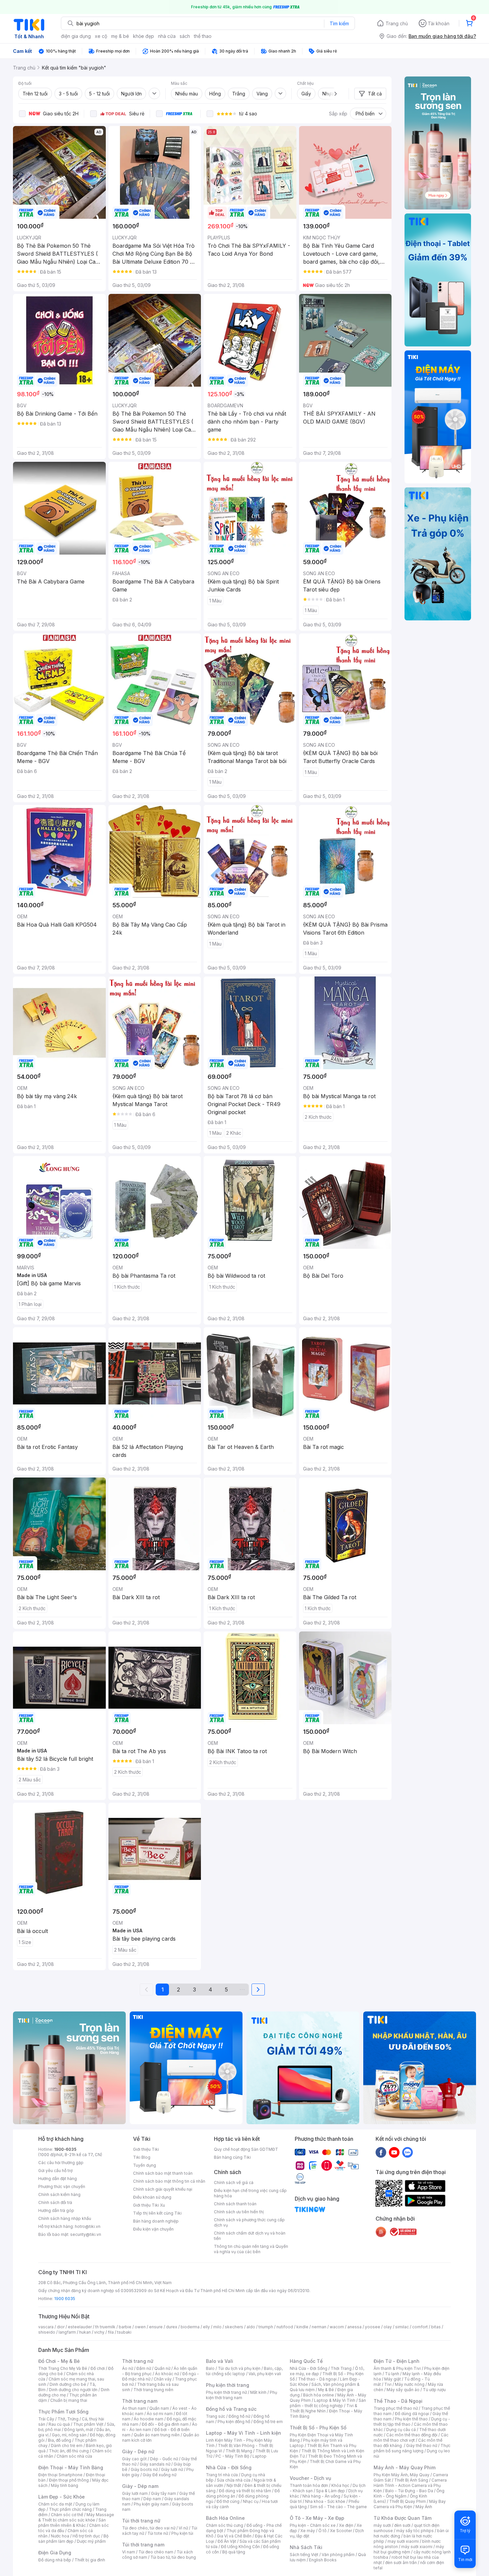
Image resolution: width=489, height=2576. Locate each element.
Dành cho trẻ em (67, 2446)
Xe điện (346, 2525)
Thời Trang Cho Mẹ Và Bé (63, 2368)
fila (111, 2332)
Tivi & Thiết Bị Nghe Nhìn (324, 2408)
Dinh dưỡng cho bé (68, 2384)
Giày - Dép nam (140, 2486)
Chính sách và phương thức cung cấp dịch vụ (249, 2222)
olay (388, 2327)
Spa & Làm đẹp (330, 2491)
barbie (125, 2327)
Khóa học (340, 2485)
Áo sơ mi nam (160, 2414)
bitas (436, 2327)
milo (217, 2327)
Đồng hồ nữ (239, 2416)
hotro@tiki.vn (88, 2226)
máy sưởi (382, 2525)
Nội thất (234, 2485)
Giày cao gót (134, 2459)
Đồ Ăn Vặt (227, 2541)
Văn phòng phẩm (338, 2555)
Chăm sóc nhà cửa (74, 2456)
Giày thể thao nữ (422, 2446)
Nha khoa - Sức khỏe (325, 2501)
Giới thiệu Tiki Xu (149, 2205)
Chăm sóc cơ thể (67, 2515)
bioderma (190, 2327)
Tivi (388, 2384)
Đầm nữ (144, 2368)
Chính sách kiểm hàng (59, 2194)
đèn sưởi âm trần (401, 2563)
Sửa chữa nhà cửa (234, 2480)
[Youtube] (394, 2152)
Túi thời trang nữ (141, 2521)
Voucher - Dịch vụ (310, 2478)
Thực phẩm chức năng (70, 2509)
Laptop (259, 2456)
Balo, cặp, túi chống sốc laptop (244, 2371)
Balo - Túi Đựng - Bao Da (409, 2491)
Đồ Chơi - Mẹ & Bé (59, 2361)
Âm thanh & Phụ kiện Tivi (397, 2368)
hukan (85, 2332)
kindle (302, 2327)
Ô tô (323, 2531)
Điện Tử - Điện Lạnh (397, 2361)
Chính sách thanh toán (235, 2204)
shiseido (47, 2332)
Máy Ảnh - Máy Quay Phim (405, 2467)
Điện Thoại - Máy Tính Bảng (71, 2467)
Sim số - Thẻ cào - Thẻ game (338, 2507)
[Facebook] (381, 2152)
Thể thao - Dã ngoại (317, 2379)
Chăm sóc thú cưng (225, 2525)
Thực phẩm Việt (88, 2424)
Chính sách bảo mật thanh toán (163, 2173)
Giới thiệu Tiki (146, 2149)
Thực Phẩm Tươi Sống (63, 2412)
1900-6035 (65, 2149)
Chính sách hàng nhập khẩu (65, 2218)
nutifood (285, 2327)
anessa (354, 2327)
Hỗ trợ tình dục (86, 2536)
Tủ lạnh (392, 2374)
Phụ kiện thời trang (228, 2385)
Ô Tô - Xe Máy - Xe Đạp (317, 2518)
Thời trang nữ (138, 2361)
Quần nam (159, 2408)
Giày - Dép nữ (138, 2451)
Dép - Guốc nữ (164, 2459)
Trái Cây (46, 2419)
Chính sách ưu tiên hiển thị (239, 2212)
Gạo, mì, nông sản (69, 2435)
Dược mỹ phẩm (91, 2541)
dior (61, 2327)
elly (206, 2327)
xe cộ (101, 36)
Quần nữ (162, 2368)
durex (172, 2327)
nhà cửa (167, 36)
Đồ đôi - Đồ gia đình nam (165, 2424)
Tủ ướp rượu (434, 2390)
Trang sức (216, 2416)
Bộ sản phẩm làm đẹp (73, 2539)
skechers (234, 2327)
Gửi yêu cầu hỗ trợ (55, 2171)
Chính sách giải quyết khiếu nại (163, 2189)
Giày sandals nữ (155, 2464)
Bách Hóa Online (225, 2518)
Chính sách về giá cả (234, 2183)
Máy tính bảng (65, 2485)
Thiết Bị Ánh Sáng (411, 2480)
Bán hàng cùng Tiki (232, 2157)
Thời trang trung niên (153, 2390)
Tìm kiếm (339, 23)
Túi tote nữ (158, 2533)
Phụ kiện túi (182, 2533)
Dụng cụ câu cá (401, 2430)
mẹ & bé (120, 36)
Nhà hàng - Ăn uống (321, 2496)
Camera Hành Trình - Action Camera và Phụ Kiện (410, 2485)
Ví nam (129, 2552)
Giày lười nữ (172, 2469)
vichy (99, 2332)
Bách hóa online (319, 2395)
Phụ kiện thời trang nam (242, 2395)
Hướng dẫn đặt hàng (58, 2179)
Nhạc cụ (251, 2501)
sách (185, 36)
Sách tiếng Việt (304, 2555)
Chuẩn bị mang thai (69, 2400)
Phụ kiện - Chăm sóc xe (313, 2525)
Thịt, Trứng (68, 2419)
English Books (323, 2560)
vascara (46, 2327)
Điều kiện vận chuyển (153, 2229)
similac (402, 2327)
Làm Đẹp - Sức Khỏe (62, 2497)
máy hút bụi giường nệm (409, 2549)
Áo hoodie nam (149, 2419)
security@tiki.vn (86, 2234)
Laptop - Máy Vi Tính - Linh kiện (244, 2433)
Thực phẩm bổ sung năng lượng (412, 2448)
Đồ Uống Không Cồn (240, 2547)
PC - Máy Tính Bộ (232, 2456)
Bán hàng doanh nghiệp (156, 2221)
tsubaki (124, 2332)
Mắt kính (258, 2392)
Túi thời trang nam (143, 2545)
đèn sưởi (402, 2525)
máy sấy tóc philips (415, 2531)
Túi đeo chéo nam (156, 2552)
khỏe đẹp (144, 36)
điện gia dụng (76, 36)
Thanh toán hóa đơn (309, 2485)
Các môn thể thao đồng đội (412, 2435)
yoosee (373, 2327)
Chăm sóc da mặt (55, 2504)
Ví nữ (183, 2528)
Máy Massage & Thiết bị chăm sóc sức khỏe (76, 2517)
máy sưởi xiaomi (417, 2547)
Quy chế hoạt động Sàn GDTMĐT (246, 2149)
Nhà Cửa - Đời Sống (229, 2467)
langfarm (67, 2332)
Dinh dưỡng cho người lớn (73, 2390)
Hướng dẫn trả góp (56, 2210)
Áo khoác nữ (167, 2374)
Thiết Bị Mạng (239, 2451)
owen (140, 2327)
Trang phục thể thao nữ (396, 2408)
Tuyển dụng (145, 2165)
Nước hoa (60, 2536)
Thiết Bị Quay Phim (407, 2501)
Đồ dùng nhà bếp (55, 2560)
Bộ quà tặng (234, 2552)
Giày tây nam (163, 2493)
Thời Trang (341, 2368)
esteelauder (80, 2327)
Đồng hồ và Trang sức (231, 2409)
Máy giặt (393, 2379)
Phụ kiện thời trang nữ (226, 2392)
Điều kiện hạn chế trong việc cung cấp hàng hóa (250, 2193)
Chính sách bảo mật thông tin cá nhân (169, 2181)
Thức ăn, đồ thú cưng (69, 2451)
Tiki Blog (142, 2157)
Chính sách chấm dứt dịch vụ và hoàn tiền (250, 2236)
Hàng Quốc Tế (306, 2361)
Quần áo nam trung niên (157, 2435)
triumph (266, 2327)
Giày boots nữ (144, 2469)
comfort (420, 2327)
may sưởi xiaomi (403, 2541)
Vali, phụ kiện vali (265, 2374)
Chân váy (163, 2379)
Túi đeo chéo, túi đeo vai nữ (149, 2528)
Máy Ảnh (424, 2507)
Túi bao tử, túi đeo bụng (173, 2557)
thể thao (203, 36)
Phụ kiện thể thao (411, 2419)
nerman (319, 2327)
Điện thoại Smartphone (60, 2475)
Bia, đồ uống (60, 2440)
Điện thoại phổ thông (69, 2480)
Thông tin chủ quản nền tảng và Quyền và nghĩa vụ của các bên (251, 2249)
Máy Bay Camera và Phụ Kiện (410, 2504)
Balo (210, 2368)
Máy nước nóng (410, 2384)
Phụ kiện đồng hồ (234, 2422)
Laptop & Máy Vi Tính (335, 2400)
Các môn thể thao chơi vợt (411, 2438)
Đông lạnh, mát (79, 2430)
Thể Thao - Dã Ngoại (398, 2401)
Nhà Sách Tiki (306, 2547)
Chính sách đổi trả (55, 2202)
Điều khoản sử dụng (152, 2197)
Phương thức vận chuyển (62, 2187)
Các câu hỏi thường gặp (61, 2163)
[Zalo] (407, 2152)
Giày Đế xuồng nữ (160, 2475)
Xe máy (308, 2531)
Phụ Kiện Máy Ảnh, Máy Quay (402, 2475)
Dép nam (152, 2499)
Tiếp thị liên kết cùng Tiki (157, 2213)
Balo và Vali (220, 2361)
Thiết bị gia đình (90, 2560)
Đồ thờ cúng (228, 2501)
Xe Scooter (341, 2531)
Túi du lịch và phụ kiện (239, 2368)
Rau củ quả (59, 2424)
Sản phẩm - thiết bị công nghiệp (328, 2403)
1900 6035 (65, 2299)
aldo (251, 2327)
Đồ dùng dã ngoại (412, 2414)
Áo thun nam (134, 2408)
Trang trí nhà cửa (222, 2475)
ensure (156, 2327)
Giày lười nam (135, 2493)
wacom (337, 2327)
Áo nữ (128, 2368)
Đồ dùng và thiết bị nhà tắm (245, 2491)
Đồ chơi (98, 2368)
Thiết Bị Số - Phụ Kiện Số (318, 2428)
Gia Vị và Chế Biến (234, 2536)
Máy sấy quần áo (403, 2390)
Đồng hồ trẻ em (268, 2422)
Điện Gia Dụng (55, 2553)
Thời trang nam (140, 2401)
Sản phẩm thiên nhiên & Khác (72, 2523)
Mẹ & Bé (326, 2390)
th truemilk (105, 2327)
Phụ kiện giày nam (151, 2504)
